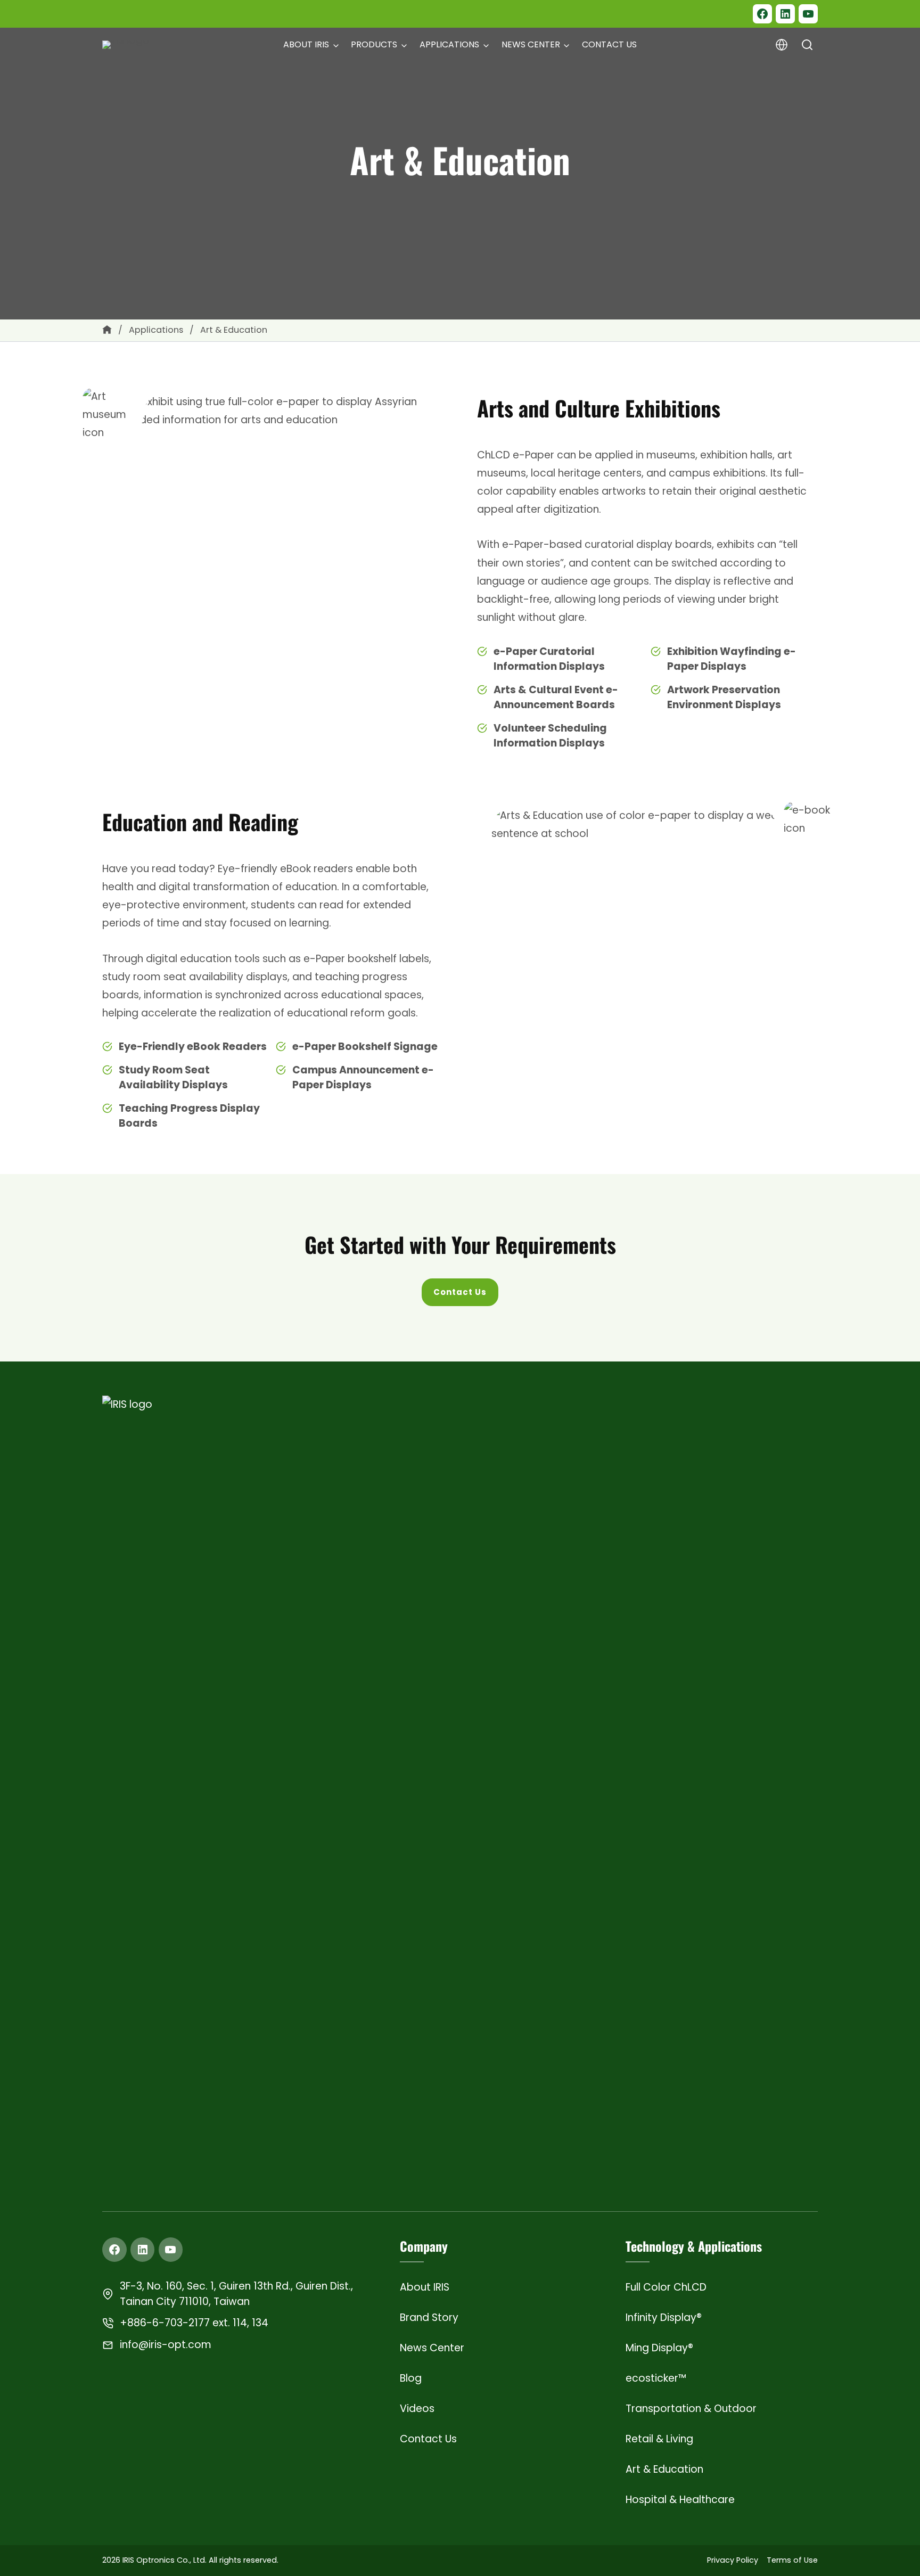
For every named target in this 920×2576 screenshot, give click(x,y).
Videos (417, 2409)
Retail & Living (659, 2439)
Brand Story (429, 2317)
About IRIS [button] (306, 44)
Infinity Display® (664, 2317)
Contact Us (609, 44)
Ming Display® (659, 2348)
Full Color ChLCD (666, 2287)
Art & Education (664, 2469)
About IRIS (425, 2287)
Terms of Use (792, 2560)
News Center (432, 2348)
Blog (411, 2378)
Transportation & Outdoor (691, 2409)
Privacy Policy (733, 2560)
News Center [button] (531, 44)
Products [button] (374, 44)
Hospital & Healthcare (680, 2500)
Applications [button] (449, 44)
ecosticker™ (656, 2378)
